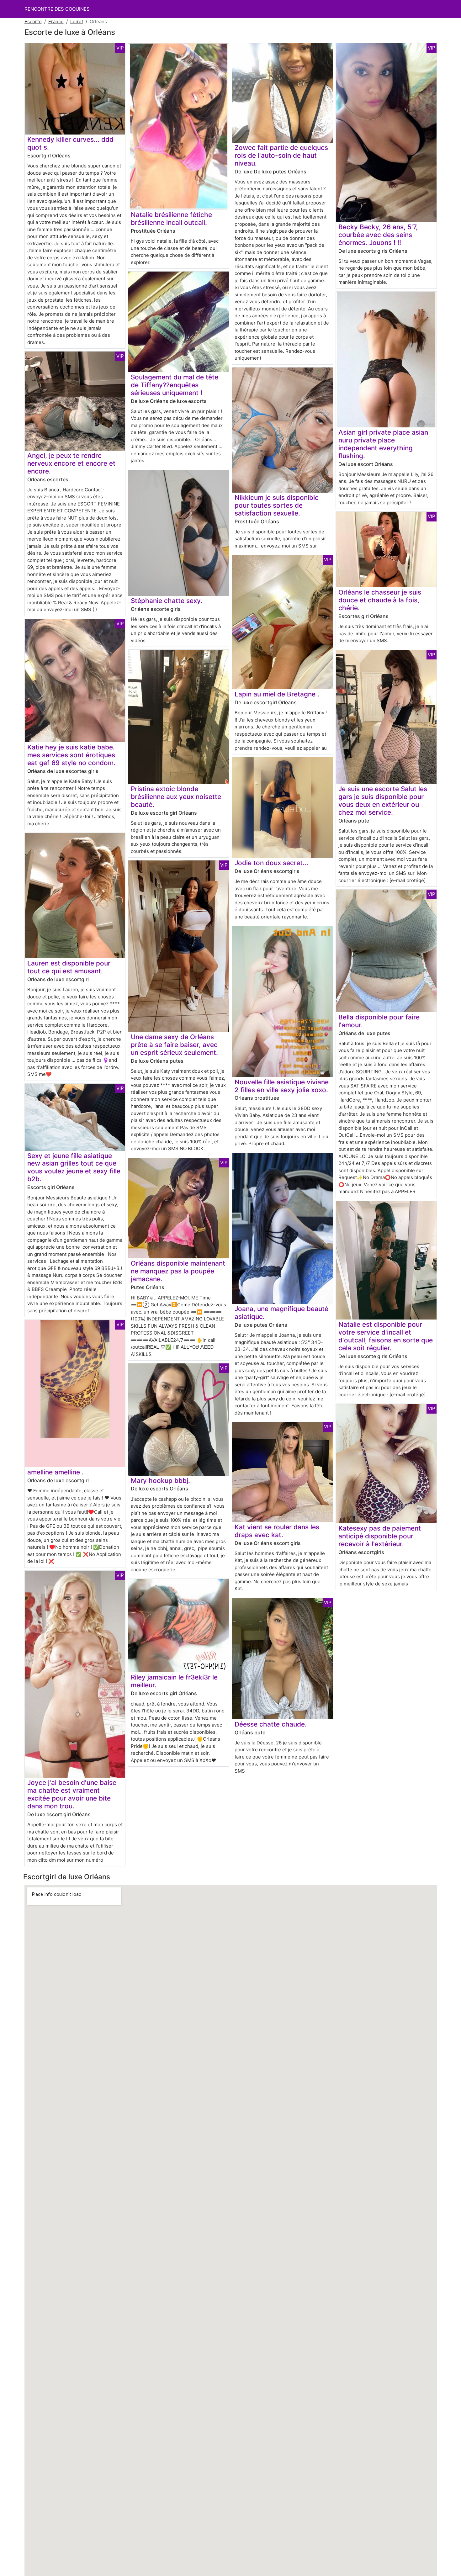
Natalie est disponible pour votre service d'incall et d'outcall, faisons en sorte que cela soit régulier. (386, 1336)
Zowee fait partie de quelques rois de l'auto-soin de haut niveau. (281, 155)
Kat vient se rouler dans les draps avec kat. (277, 1531)
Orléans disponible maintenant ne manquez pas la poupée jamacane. (178, 1271)
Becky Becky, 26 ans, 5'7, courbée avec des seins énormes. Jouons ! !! (378, 235)
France (56, 21)
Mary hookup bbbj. (160, 1481)
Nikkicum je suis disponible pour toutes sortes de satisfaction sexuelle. (277, 505)
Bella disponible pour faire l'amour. (379, 1021)
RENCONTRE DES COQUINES (57, 9)
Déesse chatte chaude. (271, 1724)
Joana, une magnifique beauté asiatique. (281, 1313)
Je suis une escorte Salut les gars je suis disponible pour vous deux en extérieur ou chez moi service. (383, 801)
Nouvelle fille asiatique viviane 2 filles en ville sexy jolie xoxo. (282, 1086)
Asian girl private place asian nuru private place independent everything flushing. (383, 444)
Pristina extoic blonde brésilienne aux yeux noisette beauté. (176, 797)
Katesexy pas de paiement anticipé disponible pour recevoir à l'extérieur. (380, 1536)
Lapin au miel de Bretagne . (277, 694)
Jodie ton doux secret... (271, 863)
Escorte (33, 21)
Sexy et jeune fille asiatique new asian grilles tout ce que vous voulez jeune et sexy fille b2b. (74, 1167)
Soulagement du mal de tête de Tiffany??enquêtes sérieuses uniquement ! (175, 385)
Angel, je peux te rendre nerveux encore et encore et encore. (71, 463)
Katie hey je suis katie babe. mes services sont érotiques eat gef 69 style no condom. (71, 755)
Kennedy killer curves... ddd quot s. (70, 143)
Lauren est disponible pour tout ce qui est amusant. (69, 967)
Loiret (77, 21)
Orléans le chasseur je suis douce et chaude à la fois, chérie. (380, 600)
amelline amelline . (56, 1472)
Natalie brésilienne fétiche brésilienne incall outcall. (171, 219)
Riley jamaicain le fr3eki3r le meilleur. (174, 1681)
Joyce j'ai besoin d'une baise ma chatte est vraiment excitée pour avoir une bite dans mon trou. (72, 1794)
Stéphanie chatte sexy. (167, 601)
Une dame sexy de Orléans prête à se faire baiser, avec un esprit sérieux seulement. (174, 1045)
